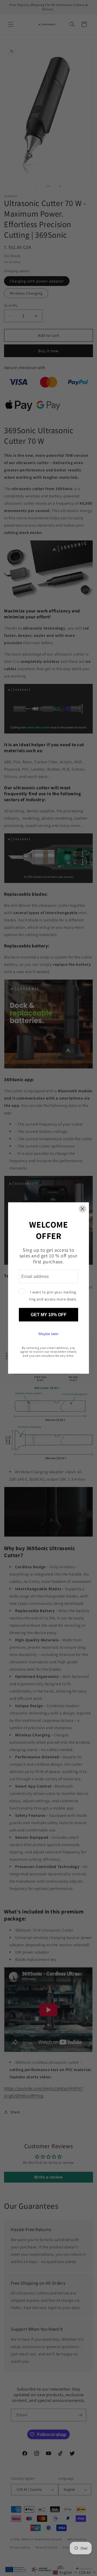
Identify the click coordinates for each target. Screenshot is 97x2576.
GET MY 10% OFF (49, 1314)
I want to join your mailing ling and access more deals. (53, 1295)
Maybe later (49, 1333)
